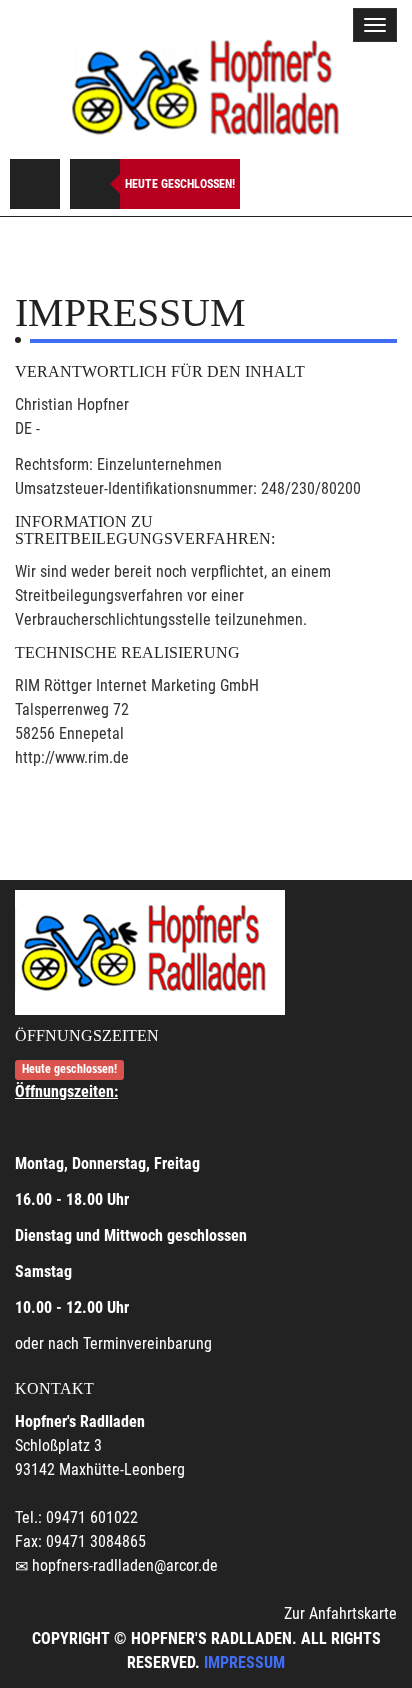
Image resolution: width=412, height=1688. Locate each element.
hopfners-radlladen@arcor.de (125, 1565)
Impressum (244, 1662)
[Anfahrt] (35, 184)
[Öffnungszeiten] (95, 184)
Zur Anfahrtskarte (340, 1613)
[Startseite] (206, 88)
